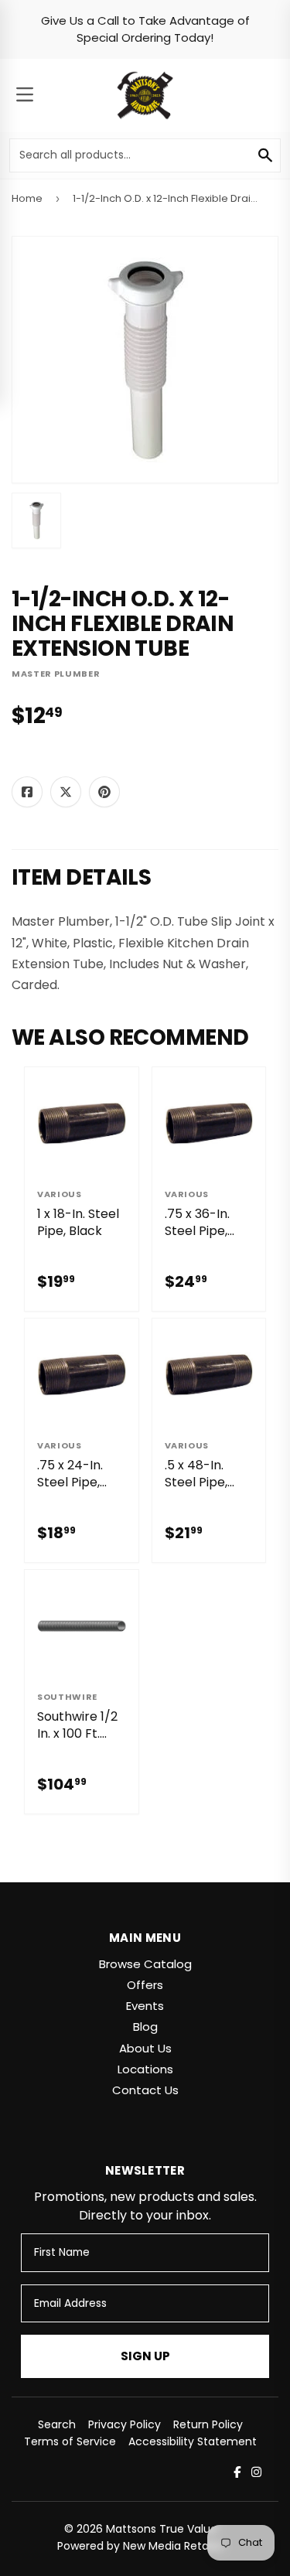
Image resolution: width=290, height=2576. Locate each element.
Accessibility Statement (193, 2441)
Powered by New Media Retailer (141, 2546)
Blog (145, 2027)
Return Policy (208, 2424)
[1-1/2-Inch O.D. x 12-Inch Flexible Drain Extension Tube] (36, 520)
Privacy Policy (125, 2424)
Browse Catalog (145, 1964)
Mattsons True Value (162, 2529)
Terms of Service (70, 2441)
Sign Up (145, 2356)
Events (145, 2006)
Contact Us (145, 2090)
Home (27, 198)
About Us (145, 2048)
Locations (145, 2069)
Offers (145, 1985)
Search (57, 2424)
